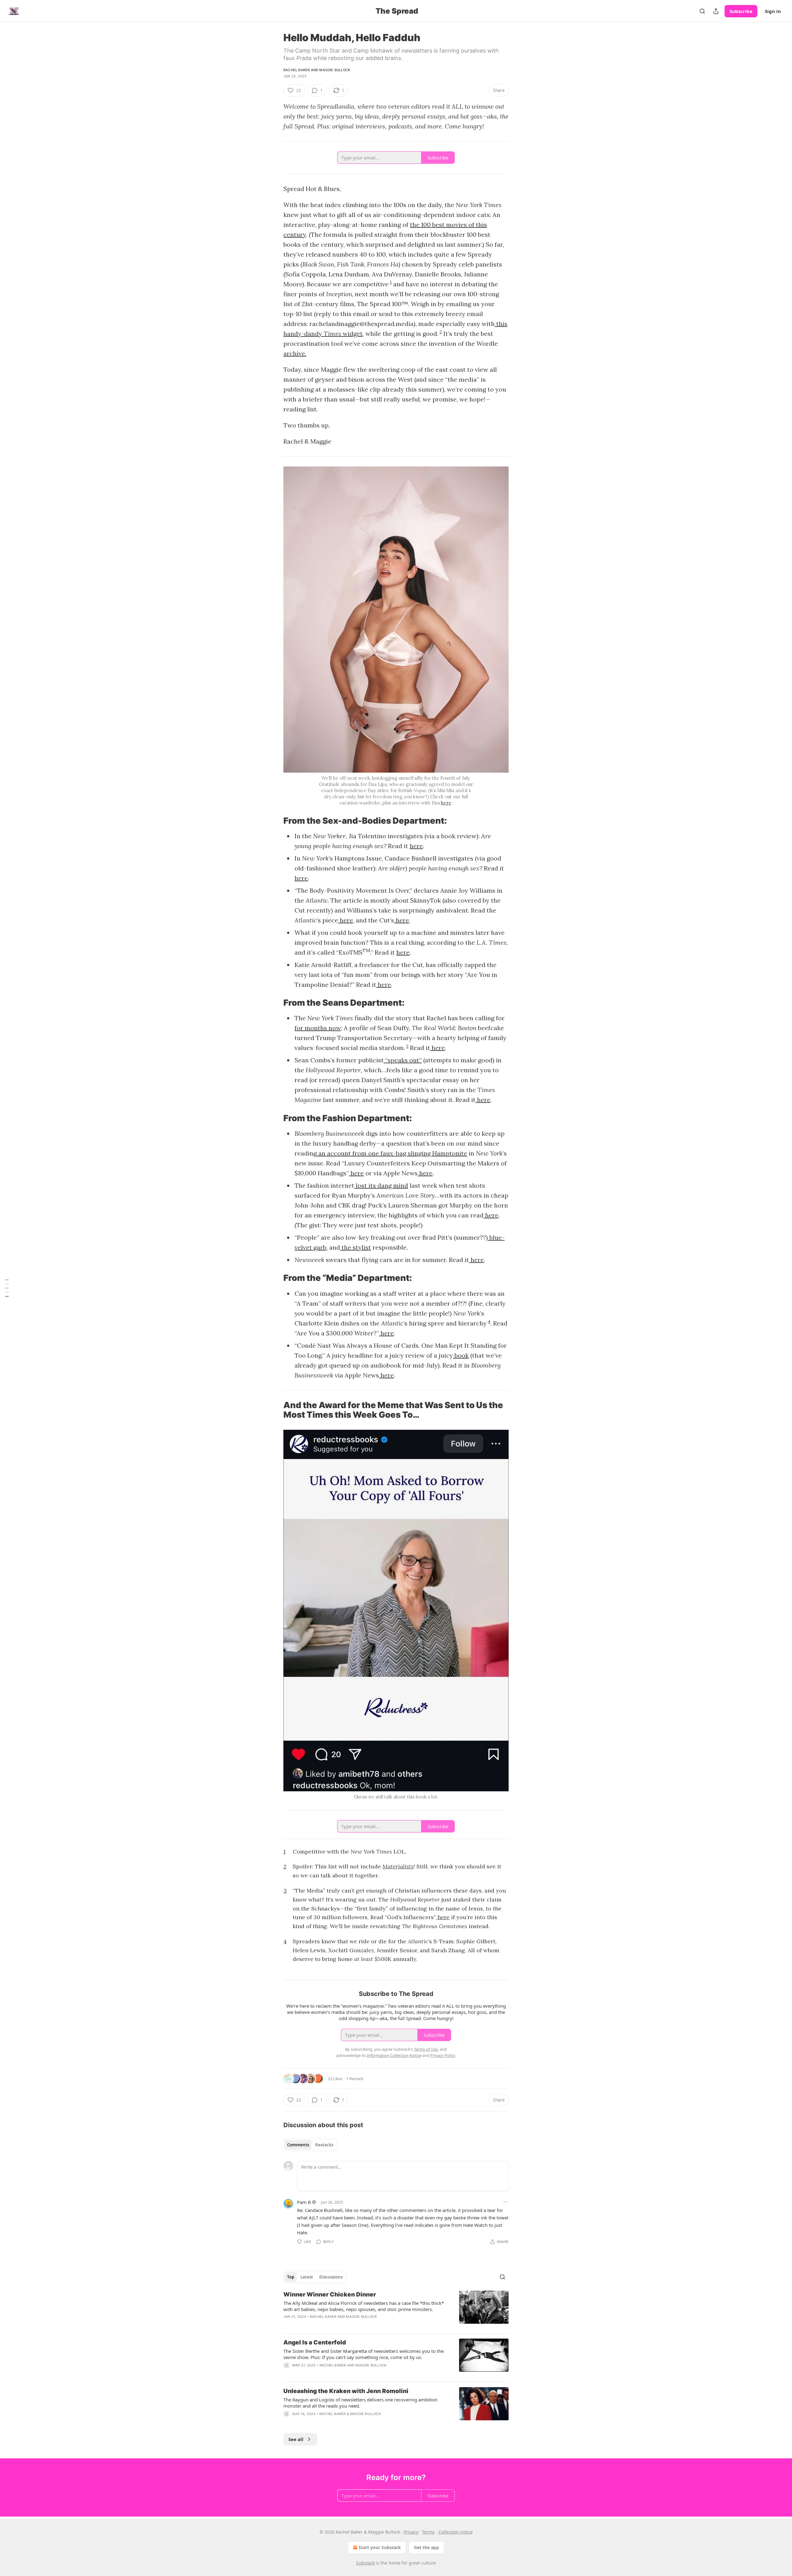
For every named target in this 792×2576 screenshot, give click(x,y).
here (446, 803)
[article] (396, 2309)
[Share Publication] (716, 11)
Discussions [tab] (331, 2277)
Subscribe (741, 11)
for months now (318, 1028)
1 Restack (355, 2079)
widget (353, 334)
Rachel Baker (297, 70)
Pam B (304, 2202)
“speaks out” (403, 1060)
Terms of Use (426, 2049)
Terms (428, 2532)
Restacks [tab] (324, 2145)
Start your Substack (380, 2547)
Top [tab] (291, 2277)
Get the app (426, 2547)
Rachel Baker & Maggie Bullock (350, 2414)
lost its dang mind (381, 1185)
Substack (365, 2563)
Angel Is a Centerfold (315, 2342)
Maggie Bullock (335, 70)
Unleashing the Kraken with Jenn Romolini (346, 2391)
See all (296, 2439)
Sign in (773, 11)
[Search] (702, 11)
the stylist (355, 1247)
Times (333, 334)
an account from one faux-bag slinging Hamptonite (392, 1153)
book (461, 1355)
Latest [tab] (307, 2277)
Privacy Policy (443, 2055)
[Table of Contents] (7, 1288)
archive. (295, 353)
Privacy (411, 2532)
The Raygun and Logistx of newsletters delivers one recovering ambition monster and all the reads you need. (360, 2403)
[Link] (275, 821)
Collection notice (456, 2532)
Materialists (398, 1866)
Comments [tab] (298, 2145)
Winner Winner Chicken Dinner (330, 2294)
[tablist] (310, 2145)
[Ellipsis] (506, 2202)
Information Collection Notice (394, 2055)
